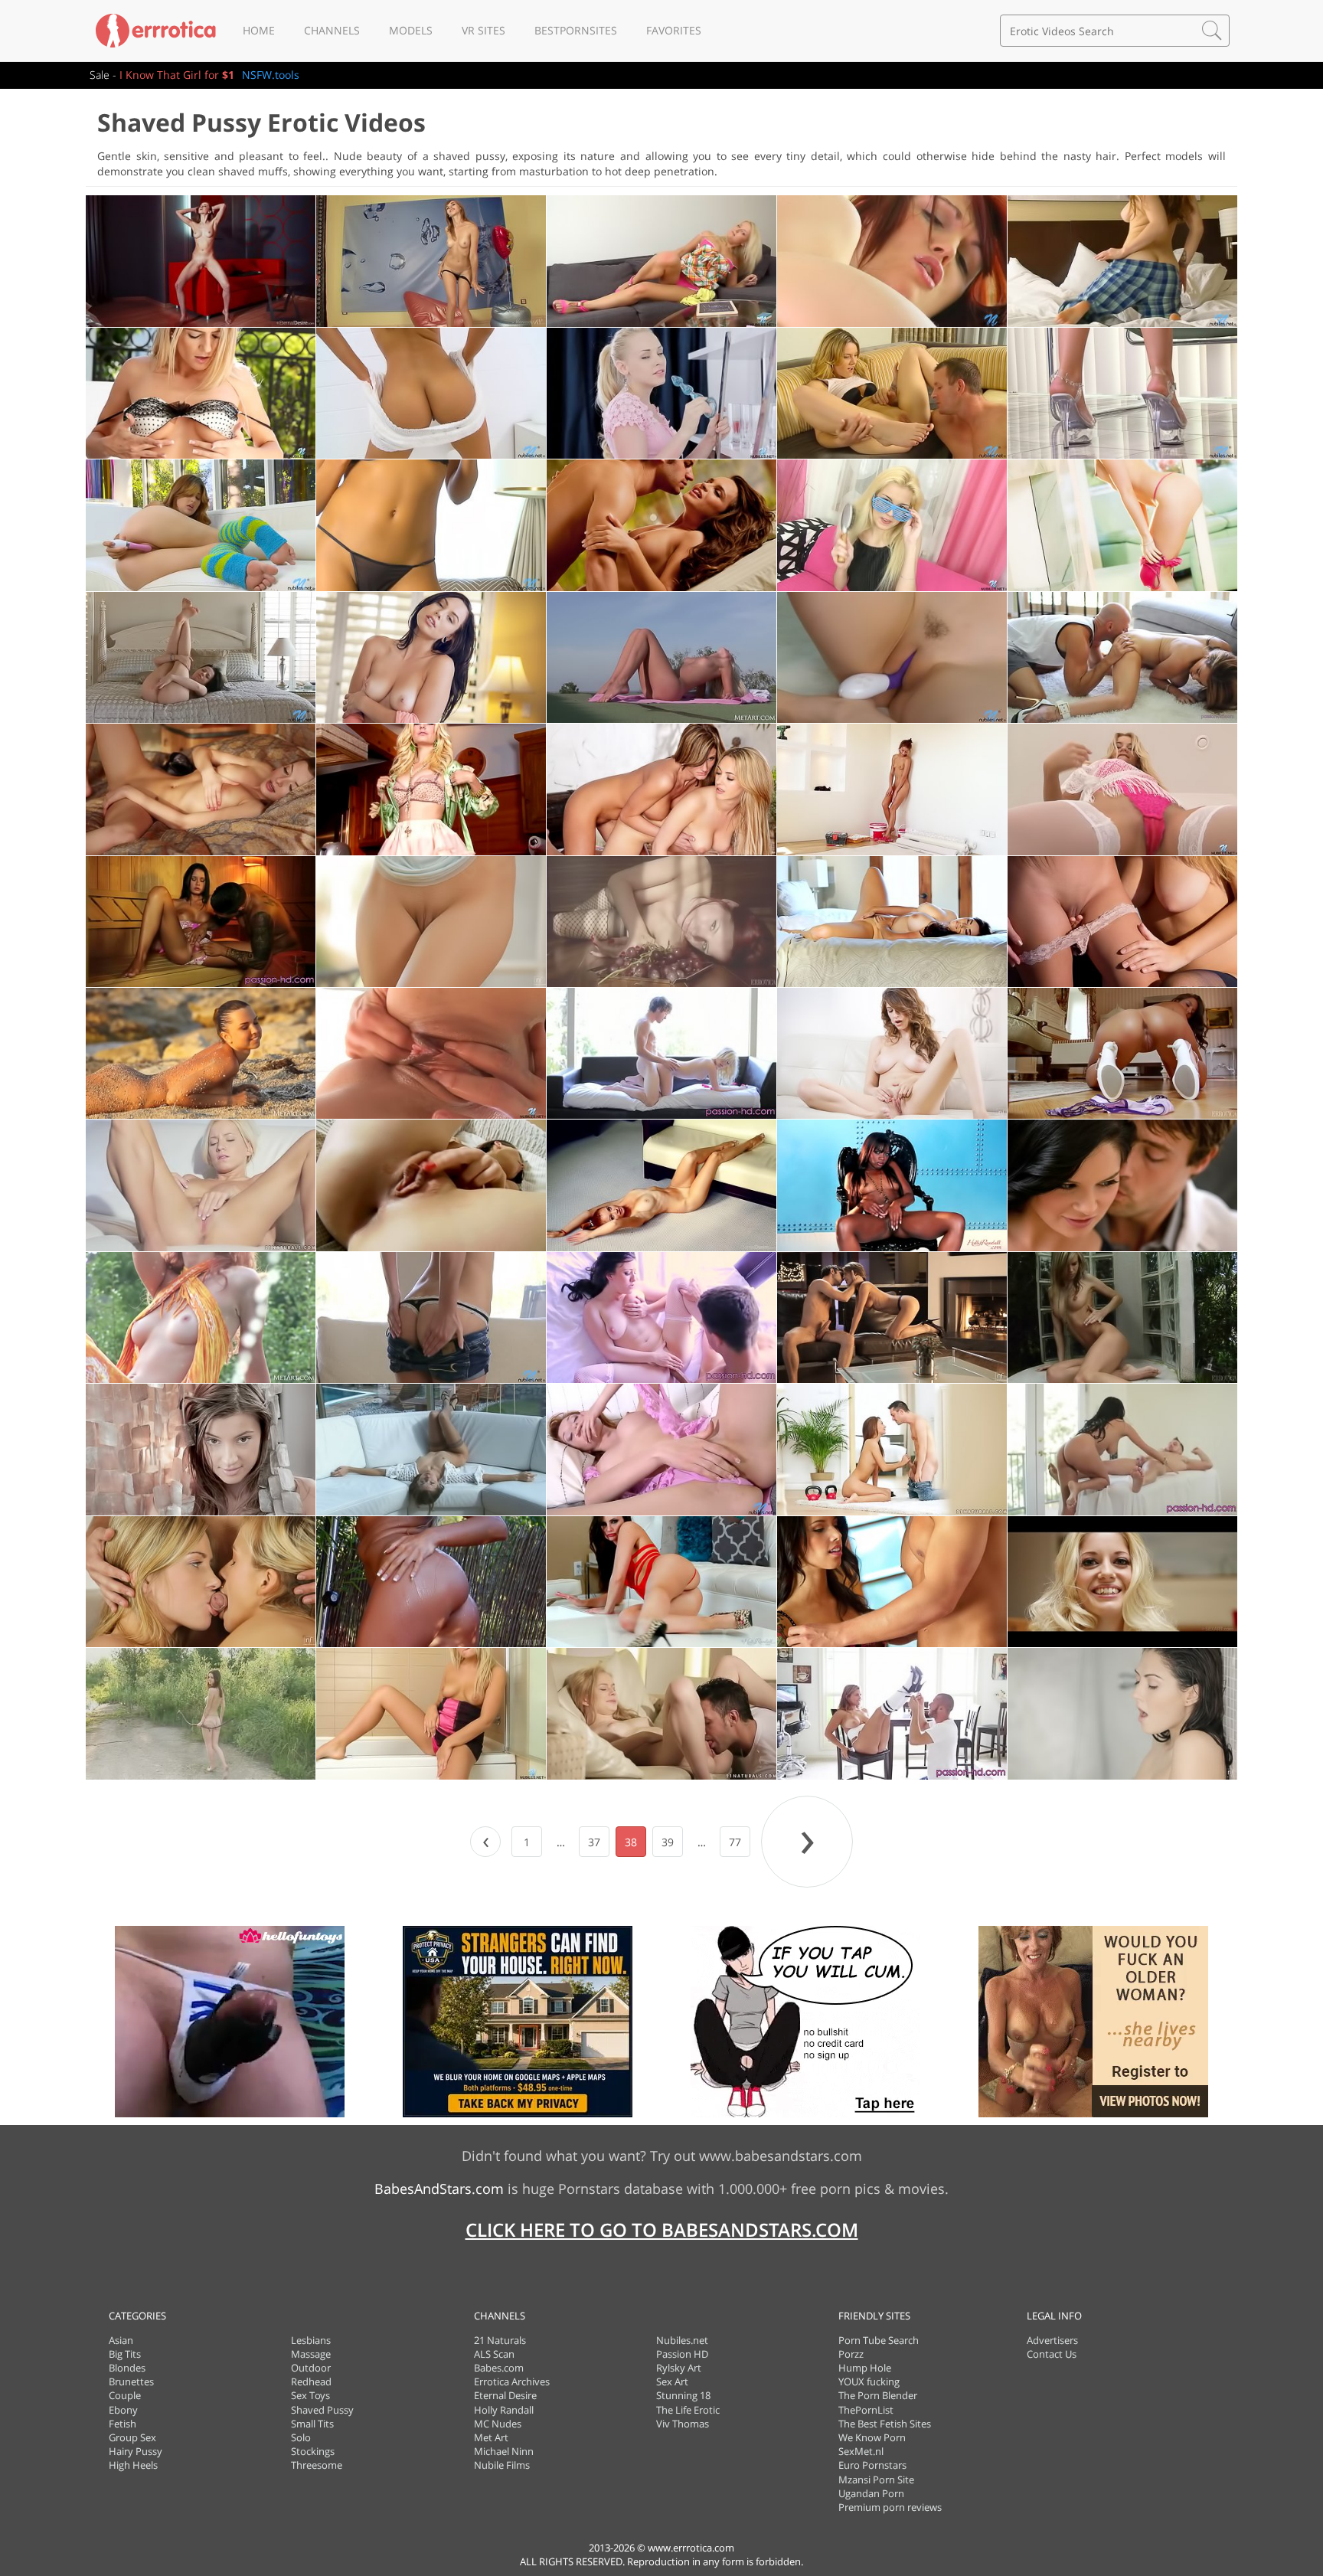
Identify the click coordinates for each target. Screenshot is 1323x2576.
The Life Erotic (688, 2410)
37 (594, 1842)
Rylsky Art (679, 2368)
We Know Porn (872, 2437)
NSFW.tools (271, 75)
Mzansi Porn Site (876, 2480)
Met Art (491, 2437)
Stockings (313, 2451)
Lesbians (311, 2340)
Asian (121, 2340)
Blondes (127, 2368)
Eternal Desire (505, 2395)
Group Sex (132, 2437)
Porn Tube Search (879, 2340)
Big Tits (125, 2354)
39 (668, 1842)
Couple (125, 2395)
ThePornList (866, 2410)
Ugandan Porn (871, 2493)
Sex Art (672, 2381)
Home (259, 30)
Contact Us (1052, 2354)
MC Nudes (498, 2424)
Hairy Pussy (136, 2451)
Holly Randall (504, 2410)
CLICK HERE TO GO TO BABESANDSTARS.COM (662, 2229)
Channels (332, 30)
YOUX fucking (869, 2381)
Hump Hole (865, 2368)
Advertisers (1052, 2340)
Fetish (122, 2424)
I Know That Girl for (177, 75)
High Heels (133, 2465)
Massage (311, 2354)
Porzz (851, 2354)
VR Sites (483, 30)
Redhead (311, 2381)
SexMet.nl (861, 2451)
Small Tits (312, 2424)
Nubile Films (502, 2465)
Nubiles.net (682, 2340)
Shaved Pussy (322, 2410)
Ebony (123, 2410)
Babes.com (499, 2368)
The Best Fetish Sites (885, 2424)
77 (735, 1842)
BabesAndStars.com (439, 2189)
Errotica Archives (512, 2381)
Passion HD (682, 2354)
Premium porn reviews (890, 2507)
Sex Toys (310, 2395)
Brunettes (131, 2381)
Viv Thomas (683, 2424)
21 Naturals (500, 2340)
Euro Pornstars (872, 2465)
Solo (301, 2437)
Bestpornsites (576, 30)
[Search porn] (1212, 31)
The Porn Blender (878, 2395)
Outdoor (311, 2368)
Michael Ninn (504, 2451)
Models (411, 30)
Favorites (674, 30)
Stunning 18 (683, 2395)
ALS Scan (494, 2354)
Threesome (317, 2465)
